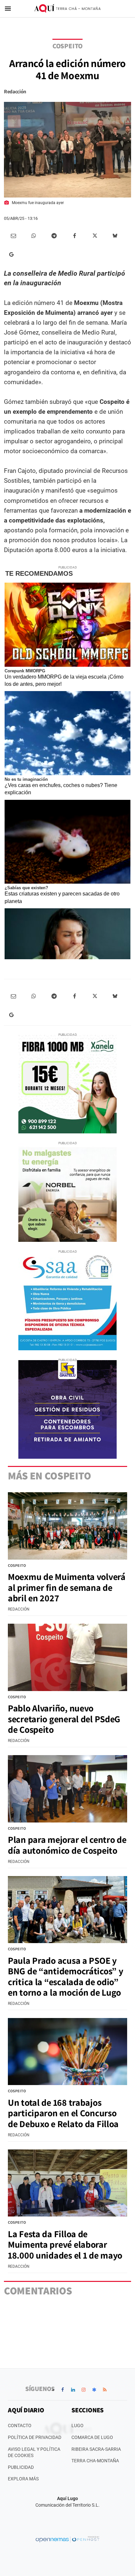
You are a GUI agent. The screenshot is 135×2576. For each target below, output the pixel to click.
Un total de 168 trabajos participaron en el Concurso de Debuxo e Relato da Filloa (63, 2113)
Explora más (23, 2479)
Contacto (20, 2425)
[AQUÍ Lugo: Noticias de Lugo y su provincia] (67, 9)
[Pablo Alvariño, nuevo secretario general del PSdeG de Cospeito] (67, 1657)
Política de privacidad (35, 2437)
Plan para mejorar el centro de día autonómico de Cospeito (67, 1845)
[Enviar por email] (13, 236)
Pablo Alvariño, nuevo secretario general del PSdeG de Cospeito (64, 1718)
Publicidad (21, 2467)
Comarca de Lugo (92, 2437)
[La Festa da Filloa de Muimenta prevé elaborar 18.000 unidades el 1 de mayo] (67, 2183)
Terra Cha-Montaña (95, 2461)
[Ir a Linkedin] (73, 2390)
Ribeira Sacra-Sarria (96, 2449)
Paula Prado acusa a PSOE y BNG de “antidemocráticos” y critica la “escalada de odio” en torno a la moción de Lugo (65, 1976)
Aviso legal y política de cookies (34, 2452)
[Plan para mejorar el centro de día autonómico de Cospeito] (67, 1789)
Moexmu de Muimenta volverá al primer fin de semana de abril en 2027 (67, 1587)
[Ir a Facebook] (63, 2390)
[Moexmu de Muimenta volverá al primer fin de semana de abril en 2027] (67, 1526)
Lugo (77, 2425)
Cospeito (67, 46)
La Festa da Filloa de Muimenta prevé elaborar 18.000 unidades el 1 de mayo (65, 2244)
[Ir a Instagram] (84, 2390)
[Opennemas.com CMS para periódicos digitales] (67, 2539)
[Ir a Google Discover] (94, 2390)
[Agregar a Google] (13, 254)
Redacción (15, 92)
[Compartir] (34, 236)
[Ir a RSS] (105, 2390)
